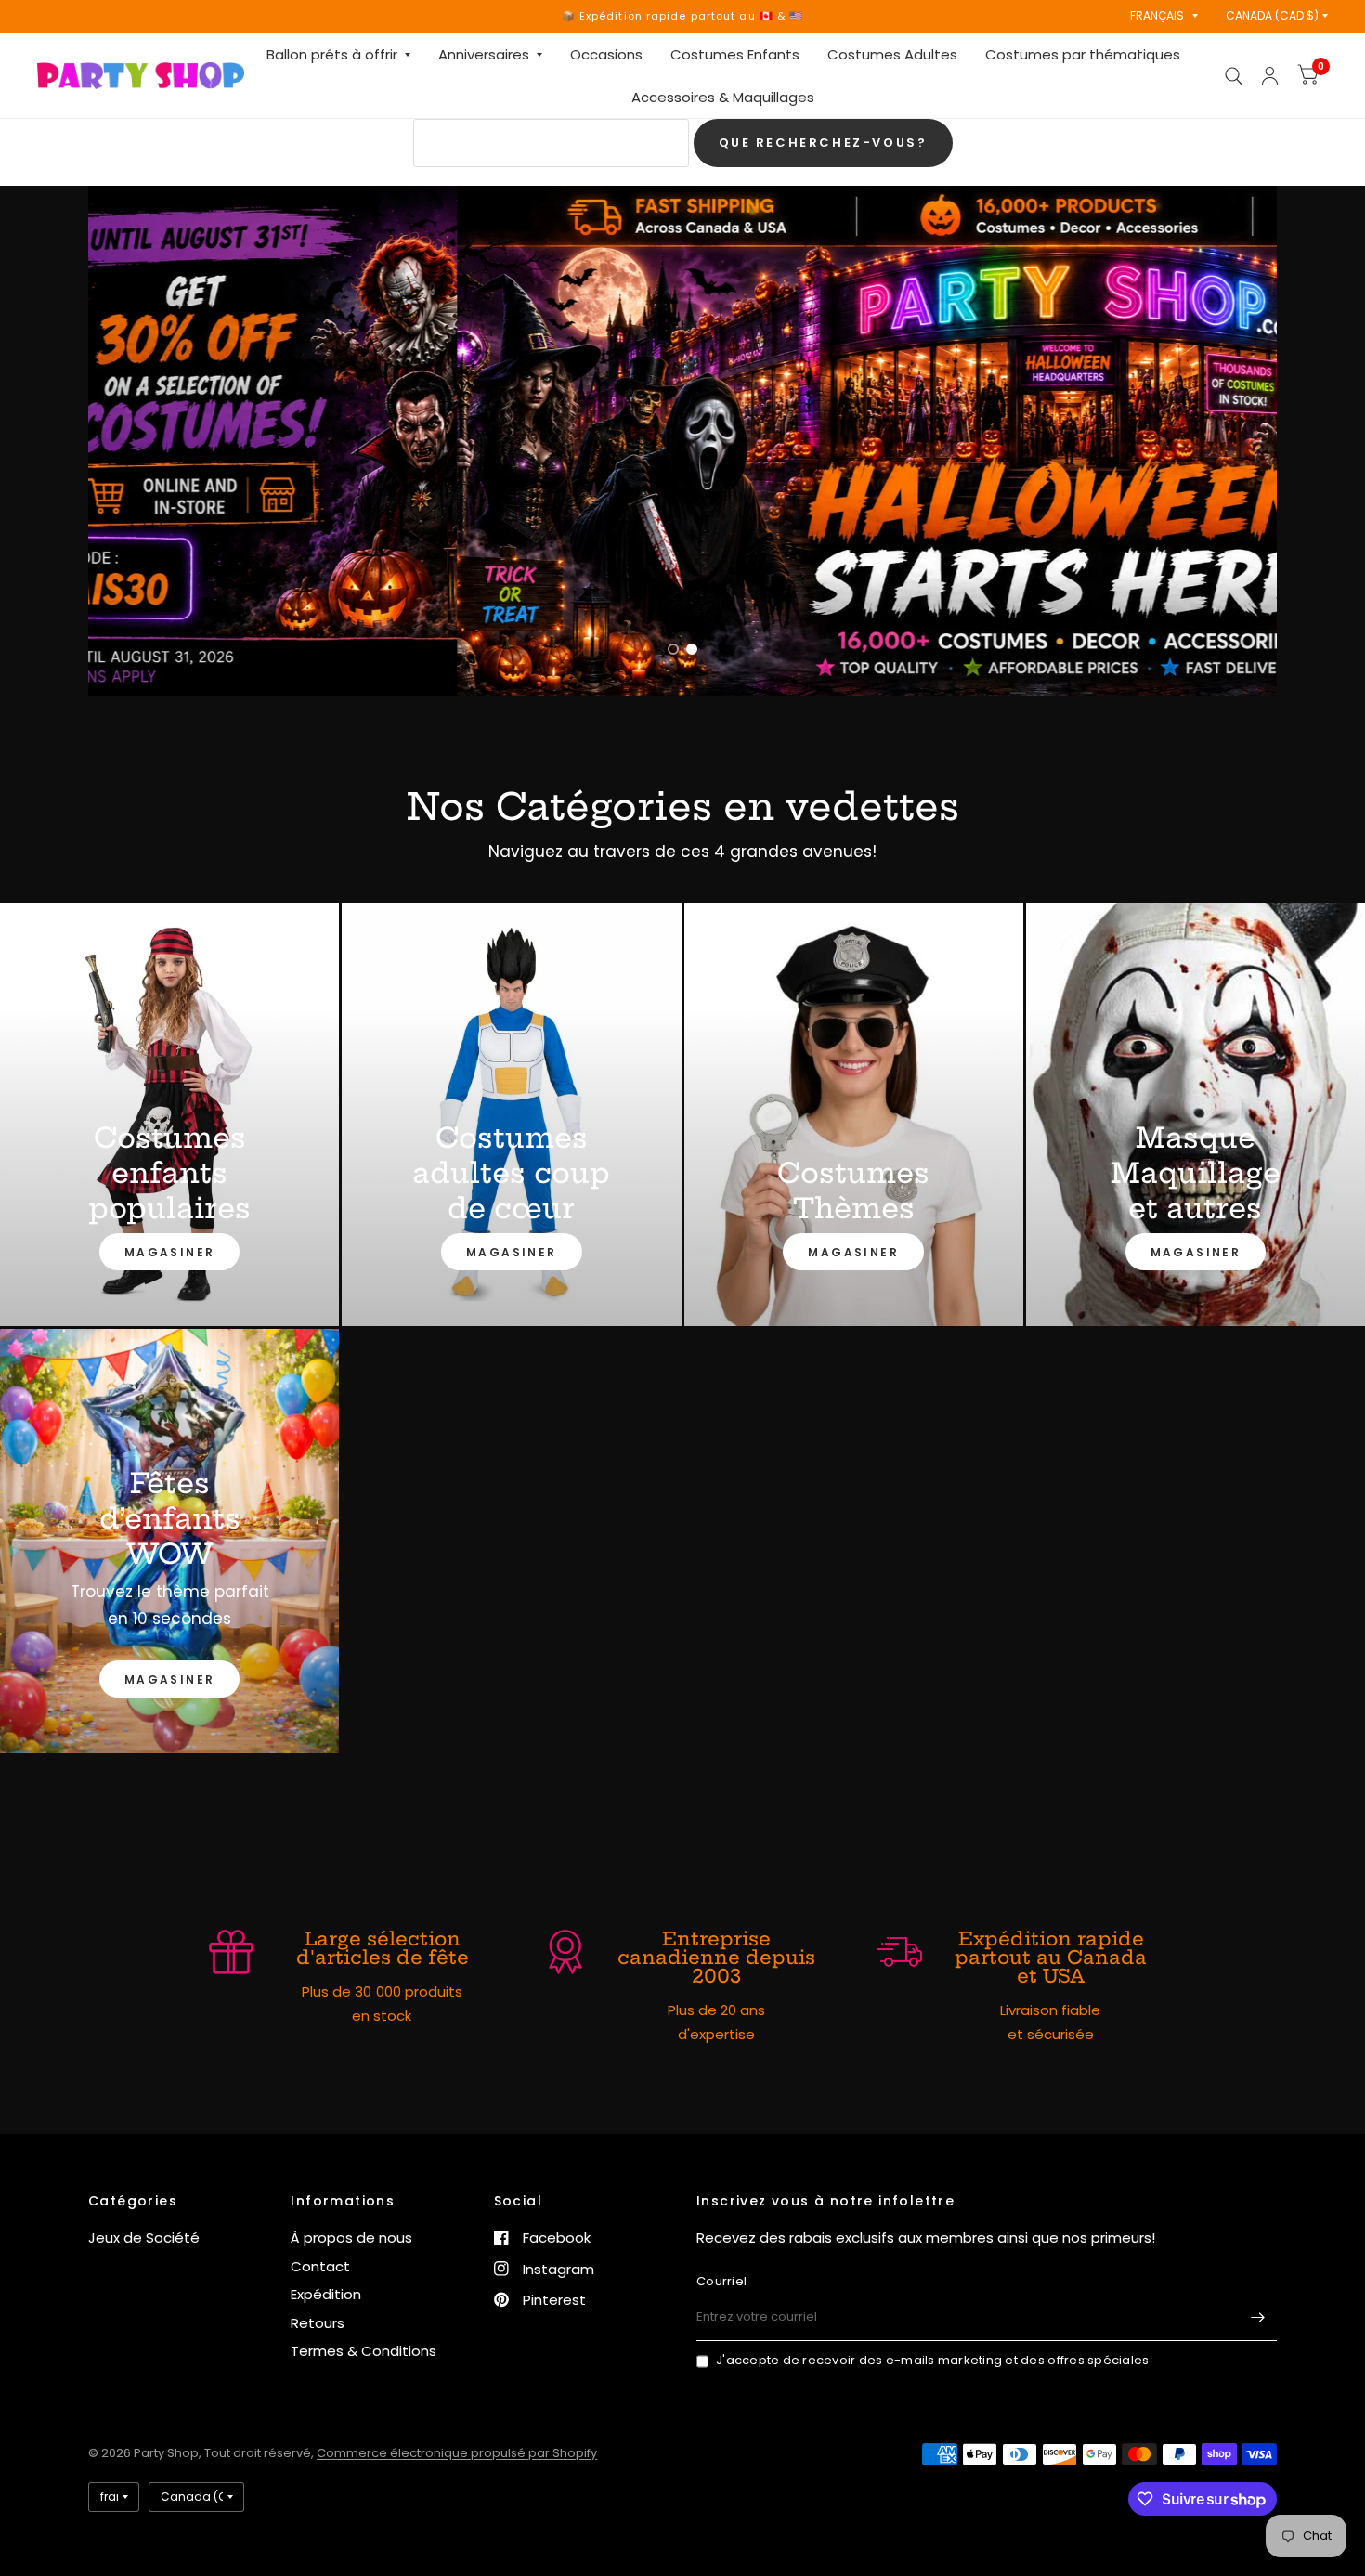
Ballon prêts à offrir (332, 54)
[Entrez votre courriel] (1258, 2317)
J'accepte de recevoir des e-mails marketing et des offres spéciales (932, 2360)
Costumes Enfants (735, 54)
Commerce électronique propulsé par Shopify (457, 2453)
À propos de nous (351, 2238)
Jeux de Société (144, 2238)
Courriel (721, 2281)
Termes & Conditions (364, 2351)
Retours (318, 2323)
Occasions (606, 54)
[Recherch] (1234, 76)
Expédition (326, 2294)
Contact (320, 2266)
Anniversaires (484, 54)
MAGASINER (170, 1252)
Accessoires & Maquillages (723, 97)
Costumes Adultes (892, 54)
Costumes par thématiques (1083, 54)
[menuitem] (338, 55)
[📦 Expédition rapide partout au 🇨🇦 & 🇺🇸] (683, 16)
